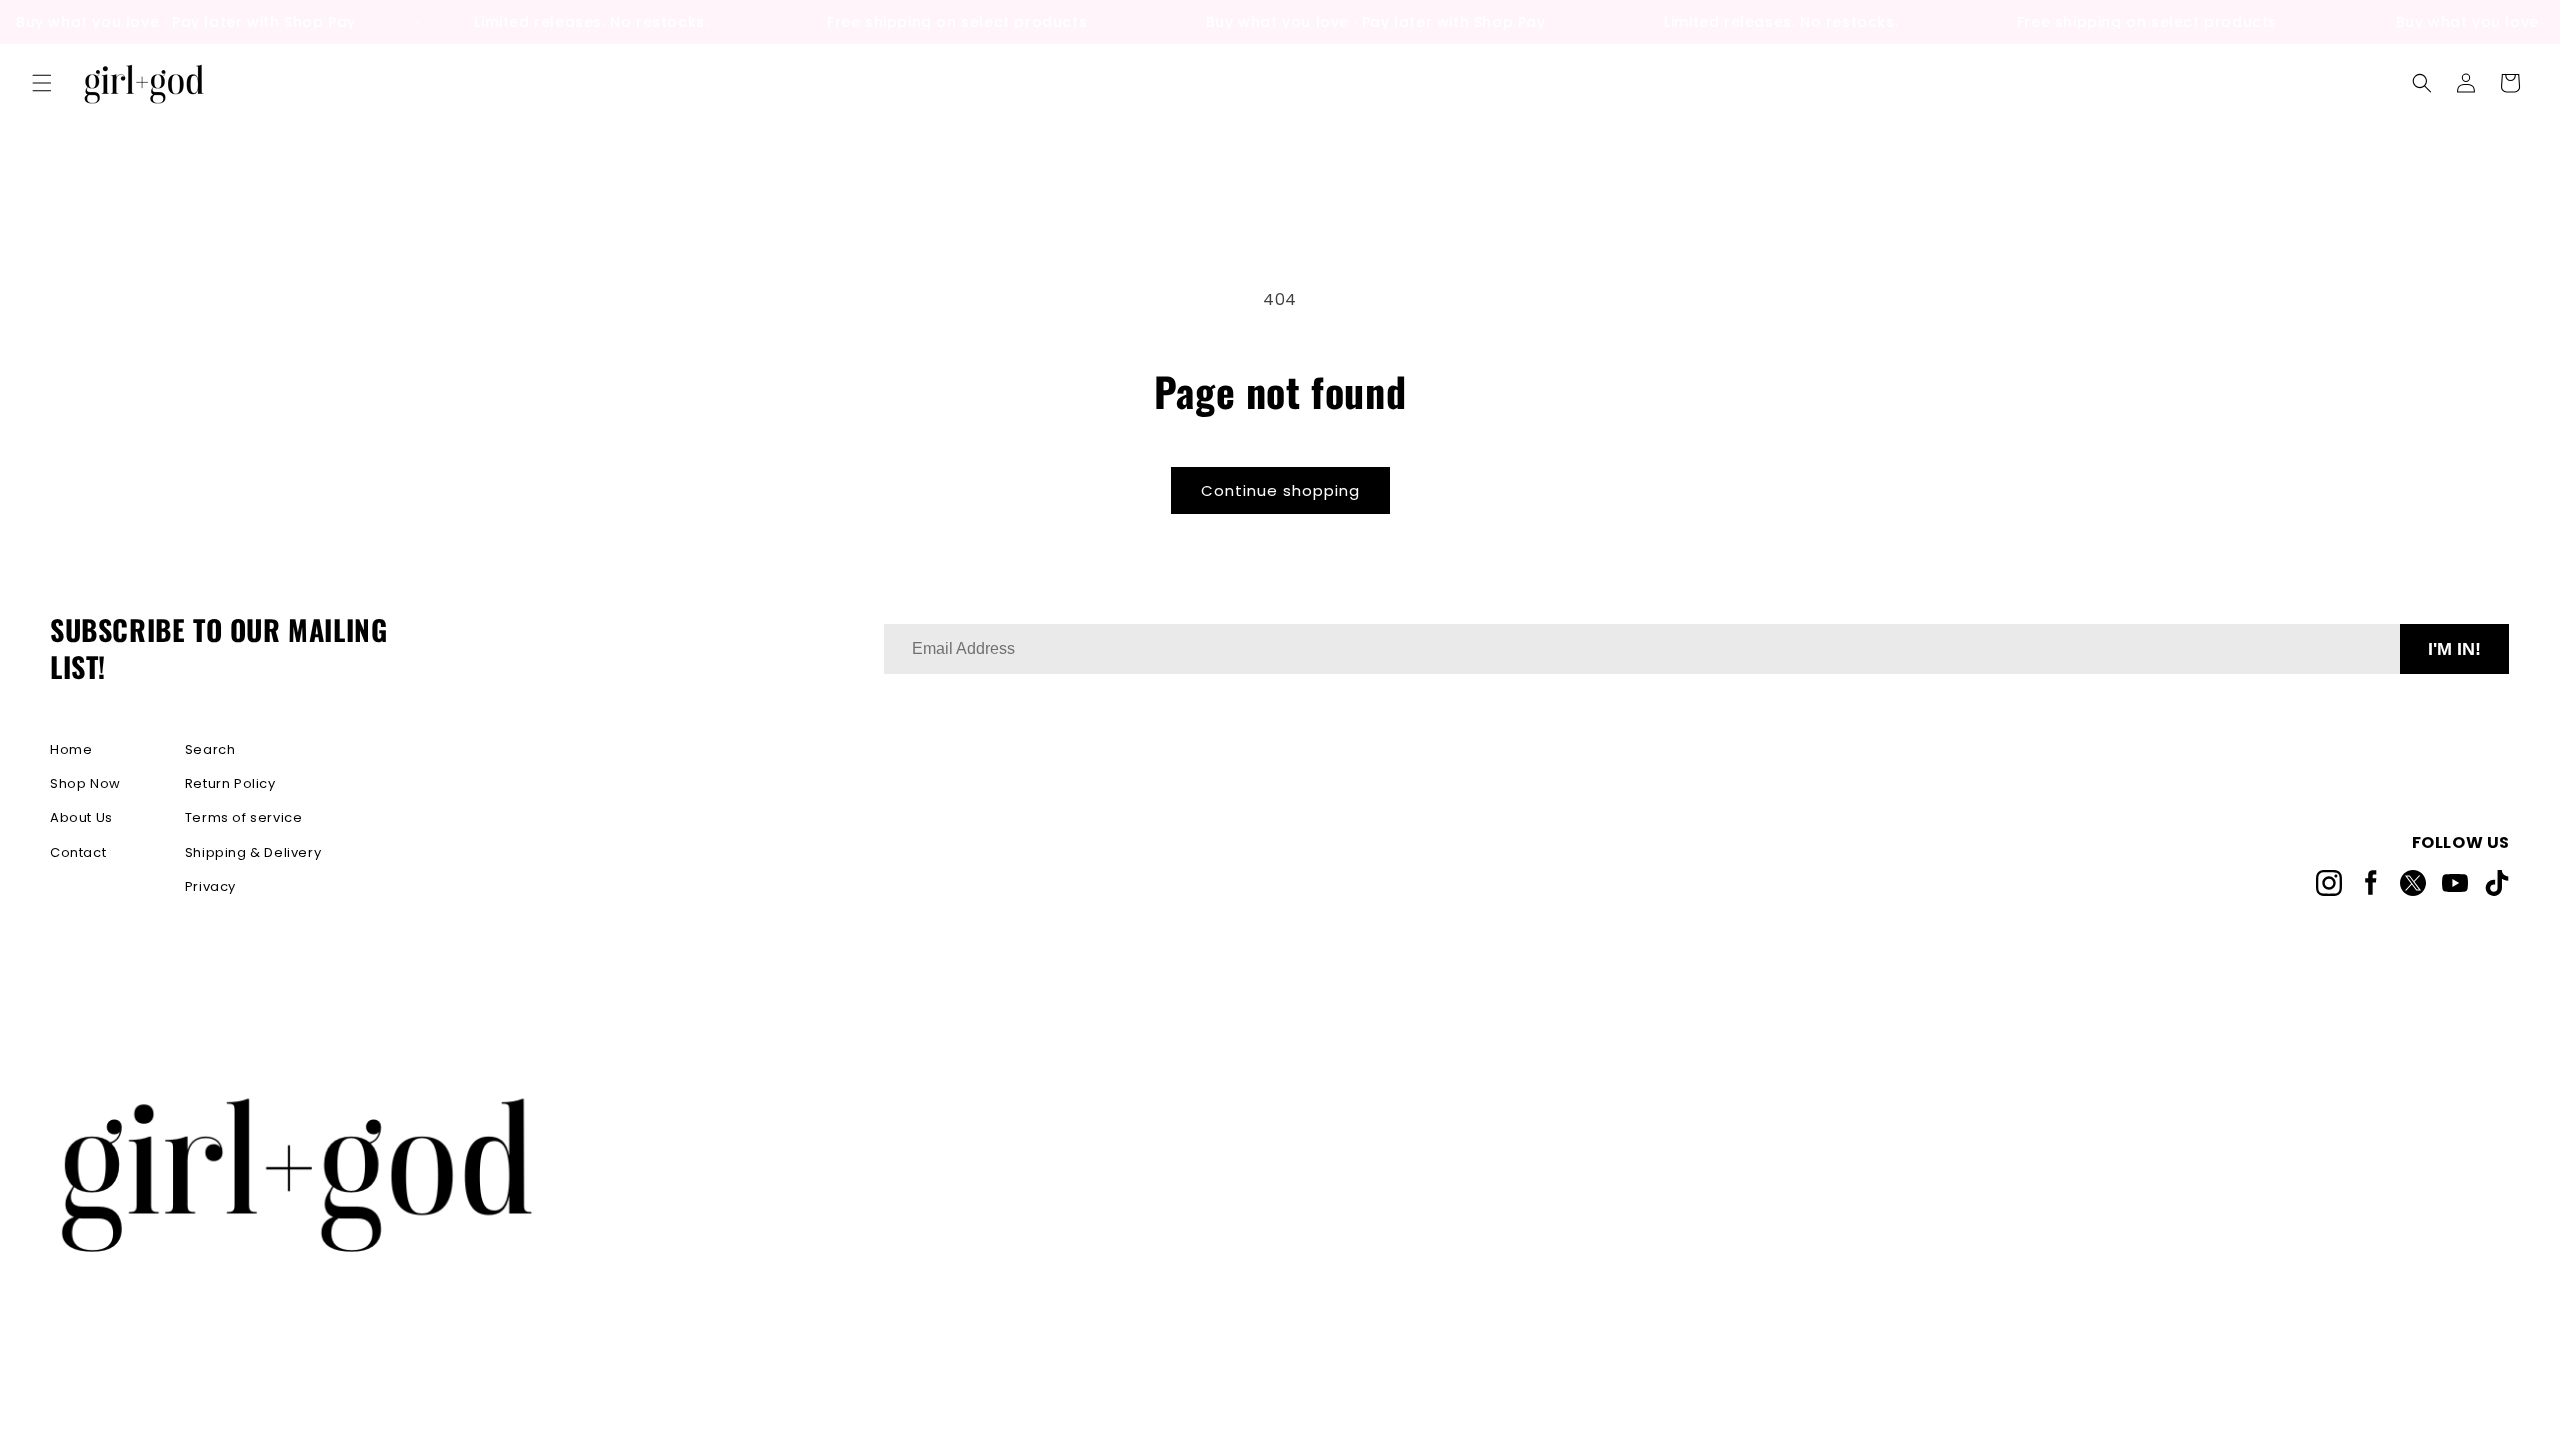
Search (210, 749)
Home (71, 749)
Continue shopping (1280, 490)
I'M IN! (2454, 649)
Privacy (210, 886)
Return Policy (230, 783)
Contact (78, 852)
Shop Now (85, 783)
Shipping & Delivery (253, 852)
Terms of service (244, 817)
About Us (81, 817)
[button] (42, 83)
